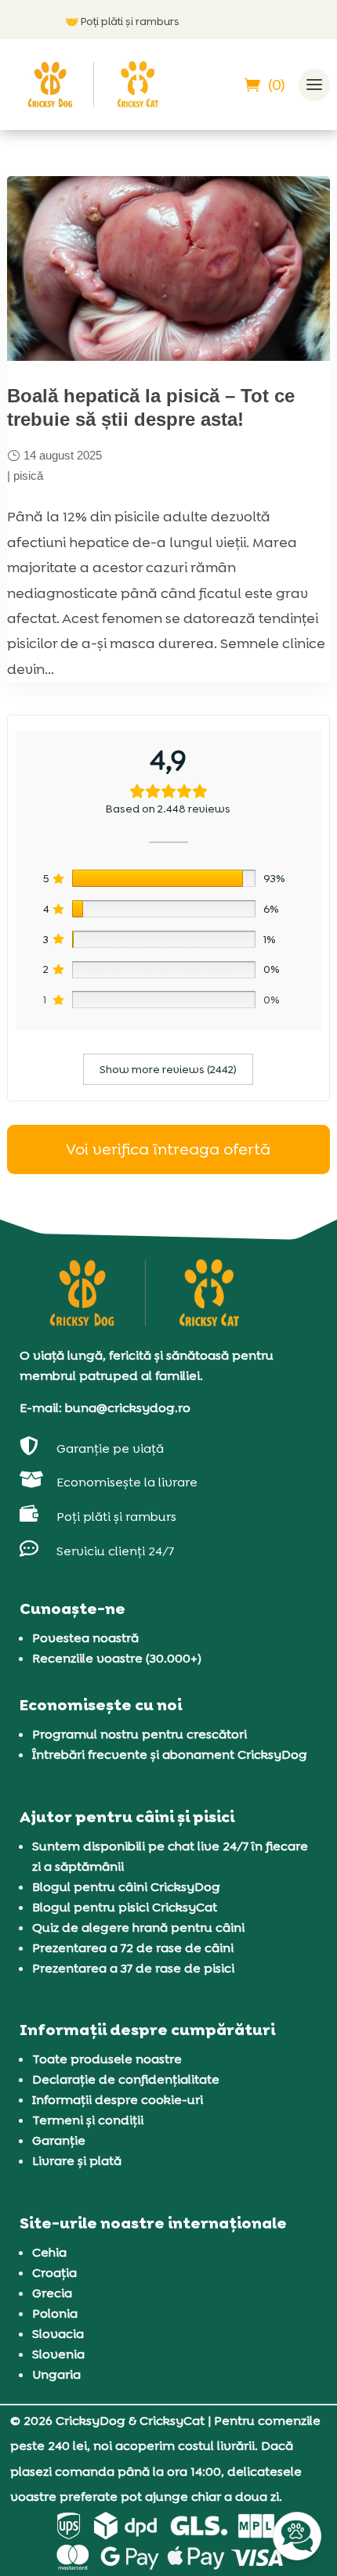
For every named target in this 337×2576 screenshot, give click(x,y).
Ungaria (56, 2374)
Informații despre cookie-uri (118, 2100)
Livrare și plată (77, 2161)
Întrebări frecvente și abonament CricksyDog (170, 1755)
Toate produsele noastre (107, 2059)
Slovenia (58, 2354)
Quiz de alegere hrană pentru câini (138, 1927)
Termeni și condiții (88, 2120)
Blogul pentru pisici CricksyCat (125, 1907)
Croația (54, 2273)
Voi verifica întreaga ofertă (168, 1149)
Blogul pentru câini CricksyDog (126, 1887)
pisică (28, 476)
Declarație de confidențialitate (126, 2079)
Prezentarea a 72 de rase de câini (133, 1948)
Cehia (49, 2252)
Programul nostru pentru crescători (140, 1734)
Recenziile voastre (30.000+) (117, 1658)
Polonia (55, 2313)
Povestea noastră (85, 1638)
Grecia (52, 2293)
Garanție (59, 2140)
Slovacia (58, 2334)
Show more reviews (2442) (168, 1069)
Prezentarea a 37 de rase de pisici (133, 1968)
